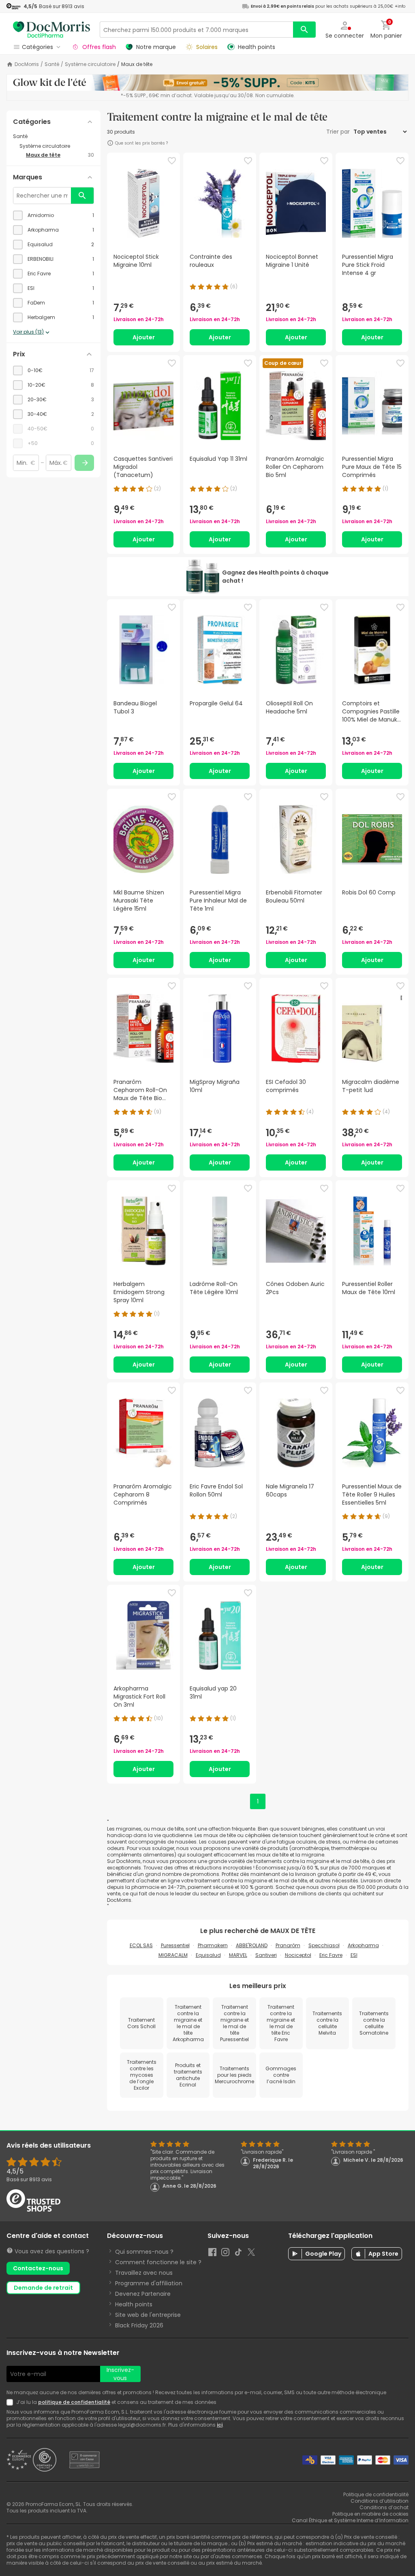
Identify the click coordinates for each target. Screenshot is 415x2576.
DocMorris (27, 64)
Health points (134, 2304)
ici (220, 2425)
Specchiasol (324, 1945)
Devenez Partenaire (143, 2294)
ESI (354, 1955)
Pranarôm (288, 1945)
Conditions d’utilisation (380, 2501)
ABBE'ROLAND (252, 1945)
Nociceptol (298, 1955)
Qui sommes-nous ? (144, 2252)
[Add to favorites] (172, 161)
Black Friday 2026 (139, 2325)
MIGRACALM (173, 1955)
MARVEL (238, 1955)
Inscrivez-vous (120, 2374)
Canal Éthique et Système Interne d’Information (350, 2520)
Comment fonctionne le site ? (158, 2262)
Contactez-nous (38, 2268)
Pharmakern (213, 1945)
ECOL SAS (141, 1945)
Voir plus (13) (28, 332)
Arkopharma (363, 1945)
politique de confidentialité (74, 2402)
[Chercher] (304, 30)
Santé (52, 64)
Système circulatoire (90, 64)
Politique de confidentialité (376, 2494)
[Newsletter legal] (11, 2402)
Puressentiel (175, 1945)
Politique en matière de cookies (370, 2514)
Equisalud (208, 1955)
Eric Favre (331, 1955)
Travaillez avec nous (144, 2273)
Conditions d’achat (384, 2507)
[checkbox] (53, 215)
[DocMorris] (51, 29)
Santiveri (266, 1955)
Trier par (339, 132)
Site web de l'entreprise (148, 2315)
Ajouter (144, 337)
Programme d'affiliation (149, 2283)
